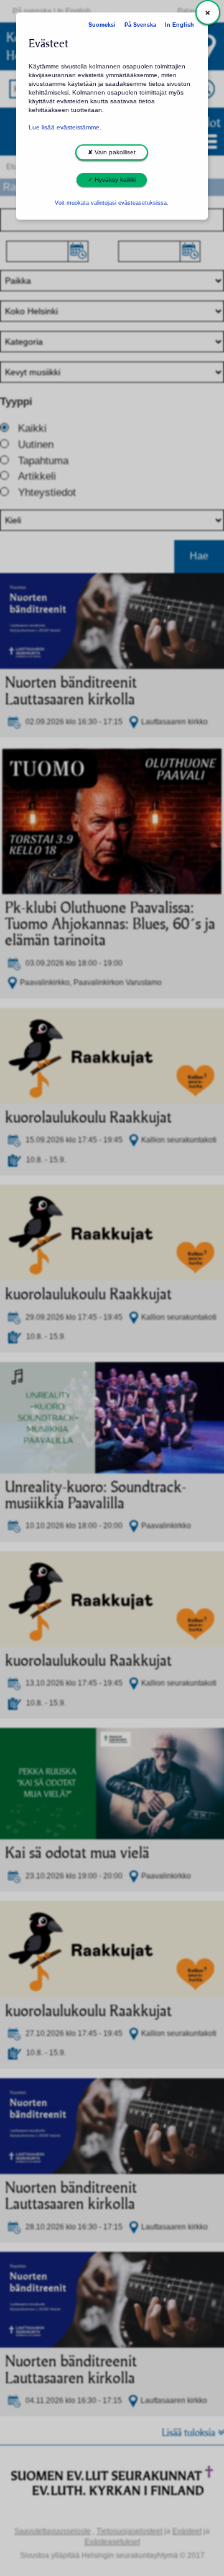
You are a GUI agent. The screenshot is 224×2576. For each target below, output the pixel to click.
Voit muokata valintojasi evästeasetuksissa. (112, 203)
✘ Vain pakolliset (112, 152)
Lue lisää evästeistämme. (65, 127)
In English (180, 25)
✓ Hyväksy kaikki (112, 180)
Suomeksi (102, 25)
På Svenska (140, 25)
